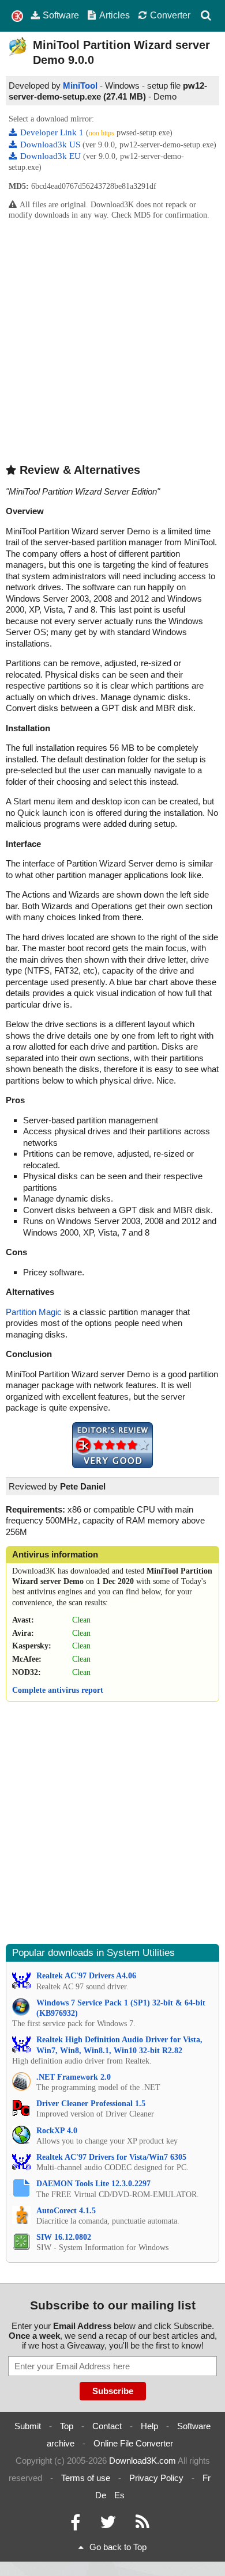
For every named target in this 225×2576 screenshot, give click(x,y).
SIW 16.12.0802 (64, 2237)
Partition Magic (34, 1312)
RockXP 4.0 (57, 2131)
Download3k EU (52, 156)
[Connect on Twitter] (108, 2525)
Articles (115, 15)
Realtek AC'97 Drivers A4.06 (86, 1976)
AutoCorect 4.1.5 (66, 2211)
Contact (107, 2426)
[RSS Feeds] (142, 2525)
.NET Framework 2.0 (74, 2077)
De (101, 2495)
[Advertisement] (112, 341)
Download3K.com (142, 2461)
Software (61, 15)
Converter (170, 15)
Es (119, 2495)
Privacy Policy (156, 2478)
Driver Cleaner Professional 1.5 (91, 2104)
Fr (207, 2478)
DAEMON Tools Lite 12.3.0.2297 (93, 2184)
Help (149, 2426)
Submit (28, 2426)
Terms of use (86, 2478)
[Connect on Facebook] (75, 2525)
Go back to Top (118, 2547)
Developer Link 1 (53, 132)
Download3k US (51, 145)
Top (67, 2426)
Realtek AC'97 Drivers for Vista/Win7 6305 (111, 2157)
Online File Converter (133, 2443)
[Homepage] (17, 16)
